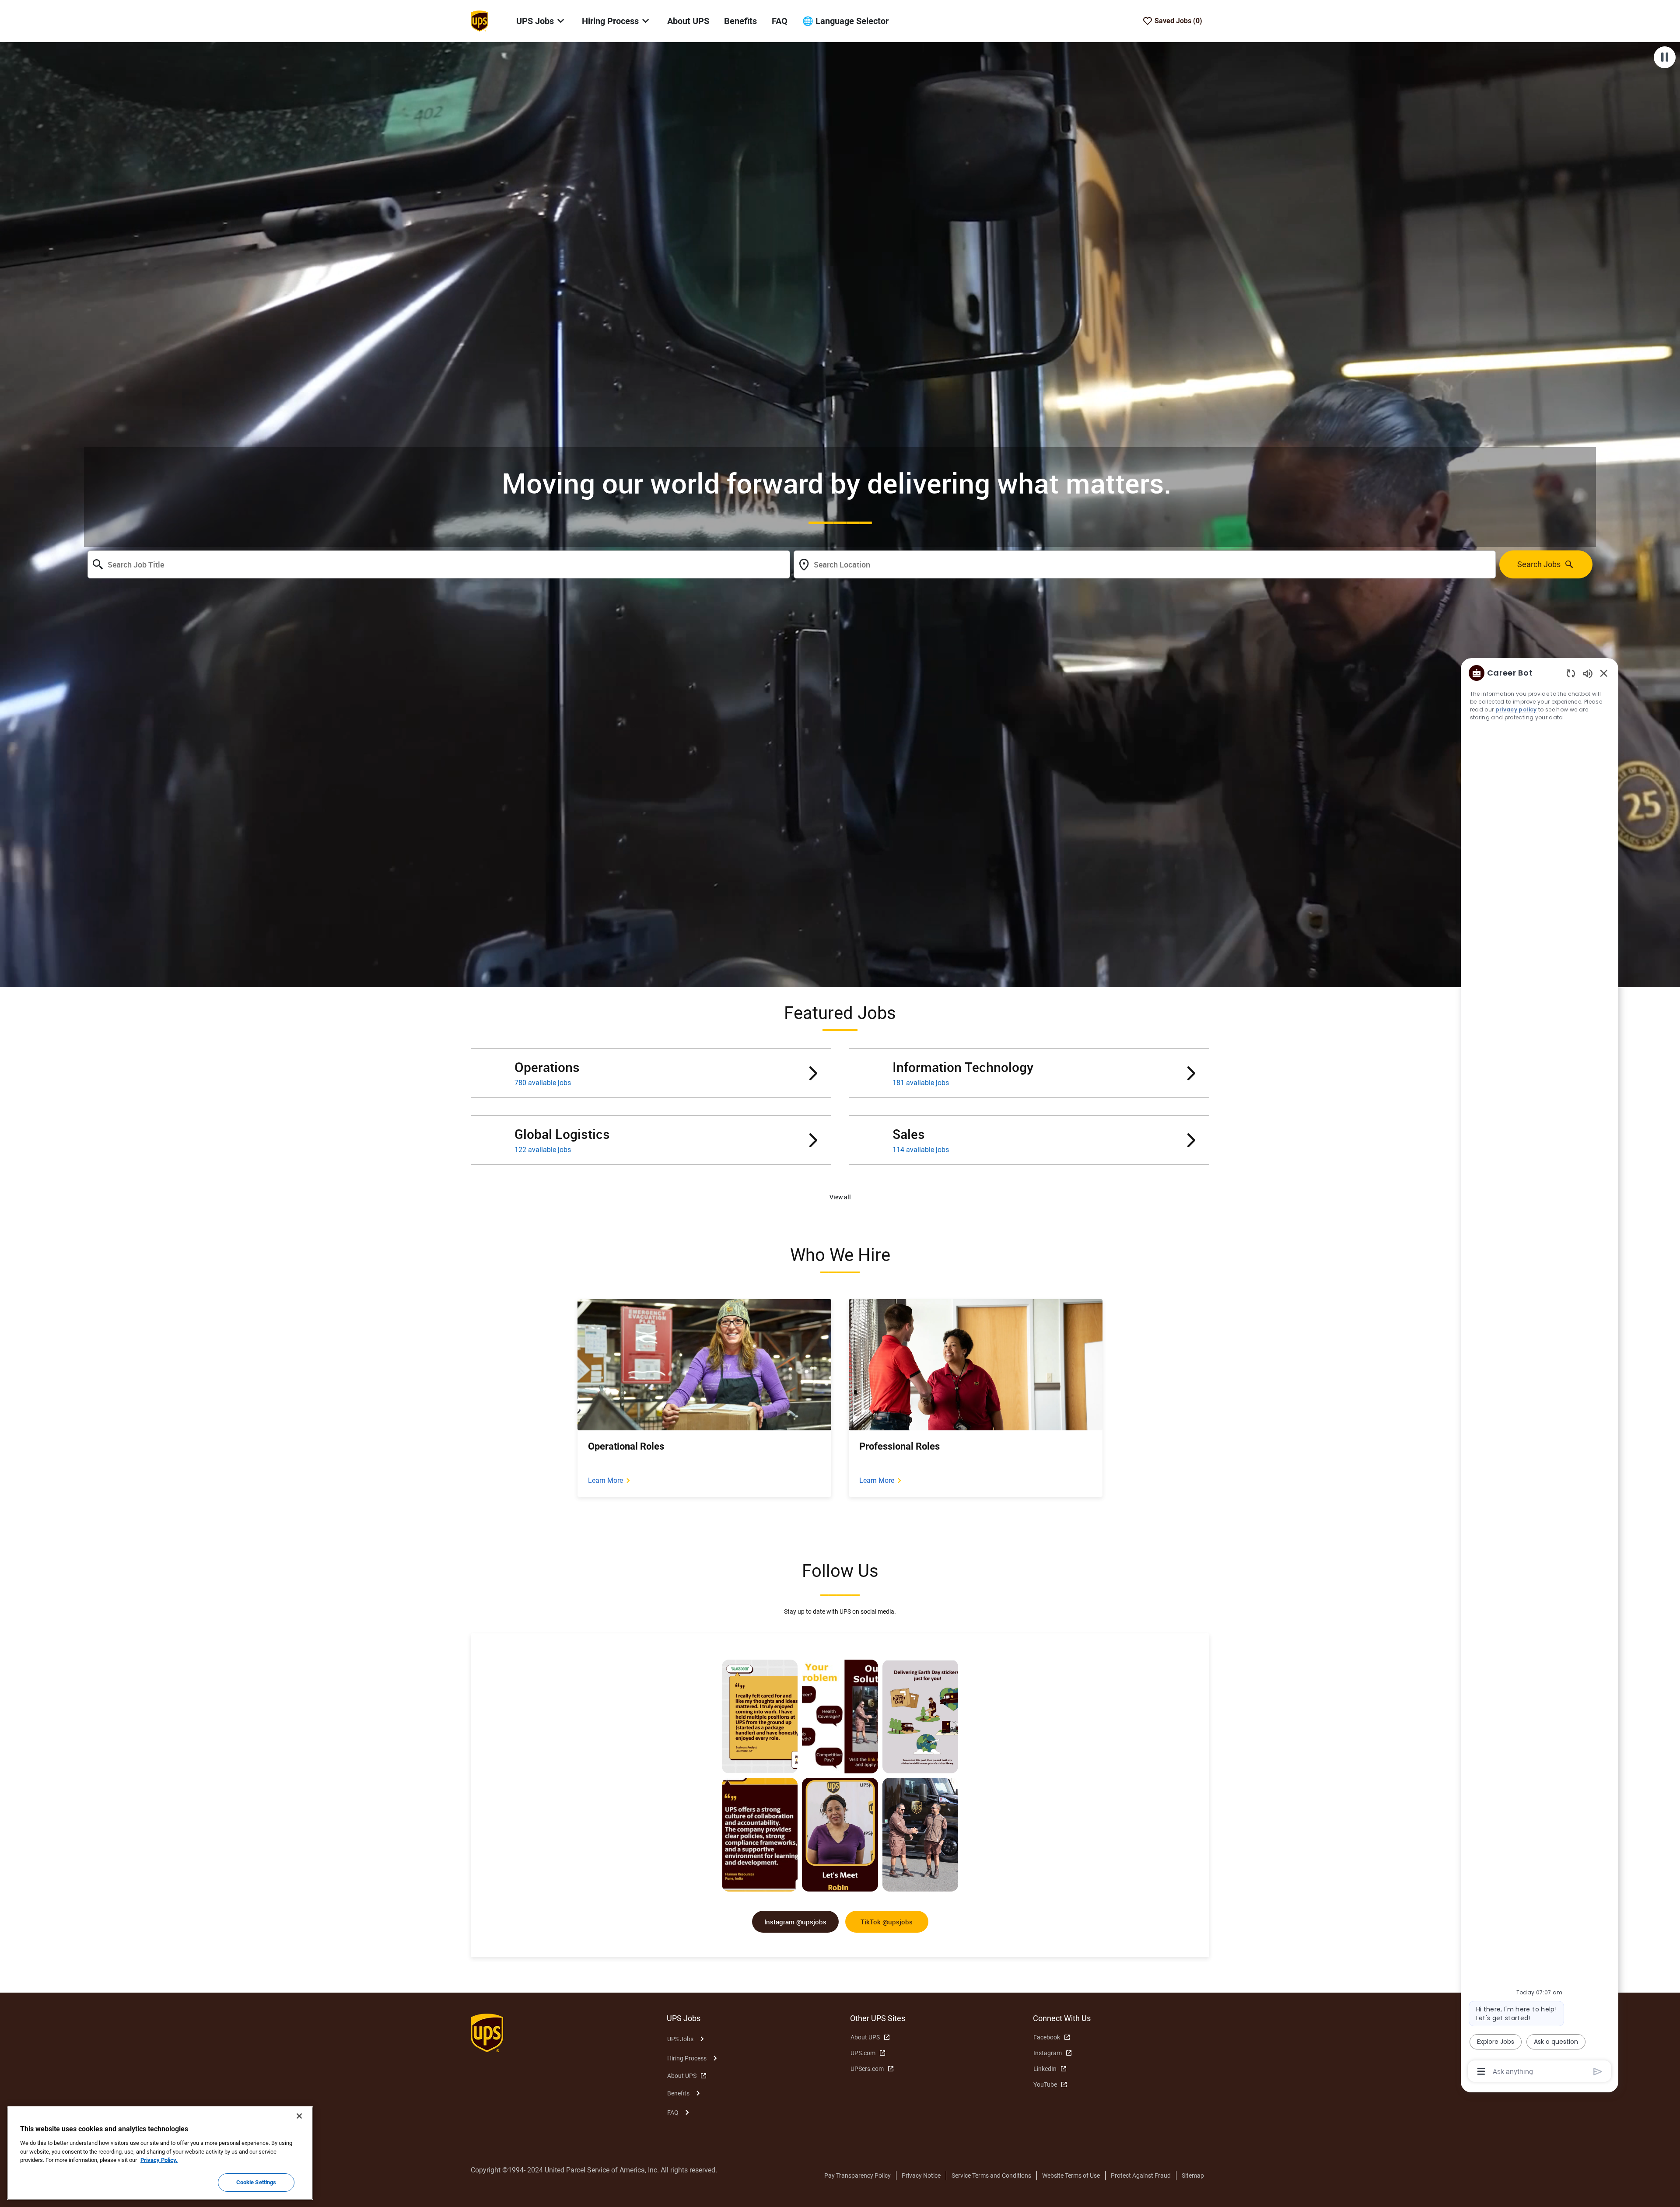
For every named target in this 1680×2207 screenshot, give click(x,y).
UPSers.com (867, 2069)
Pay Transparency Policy (857, 2175)
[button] (840, 1197)
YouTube (1045, 2084)
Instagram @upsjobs (795, 1922)
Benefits (740, 21)
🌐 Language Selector (845, 21)
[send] (1598, 2072)
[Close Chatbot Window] (1604, 673)
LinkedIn (1045, 2069)
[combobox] (439, 564)
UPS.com (863, 2053)
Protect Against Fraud (1141, 2175)
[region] (1540, 1371)
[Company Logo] (479, 21)
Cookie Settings (256, 2182)
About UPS (688, 21)
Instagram (1048, 2053)
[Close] (299, 2116)
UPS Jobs (680, 2039)
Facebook (1047, 2037)
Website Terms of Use (1071, 2175)
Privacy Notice (921, 2175)
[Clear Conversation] (1571, 673)
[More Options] (1481, 2071)
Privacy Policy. (159, 2160)
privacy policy (1516, 709)
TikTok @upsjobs (887, 1922)
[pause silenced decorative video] (1665, 57)
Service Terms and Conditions (991, 2175)
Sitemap (1193, 2175)
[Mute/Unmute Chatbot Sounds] (1588, 673)
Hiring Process (687, 2058)
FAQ (780, 21)
